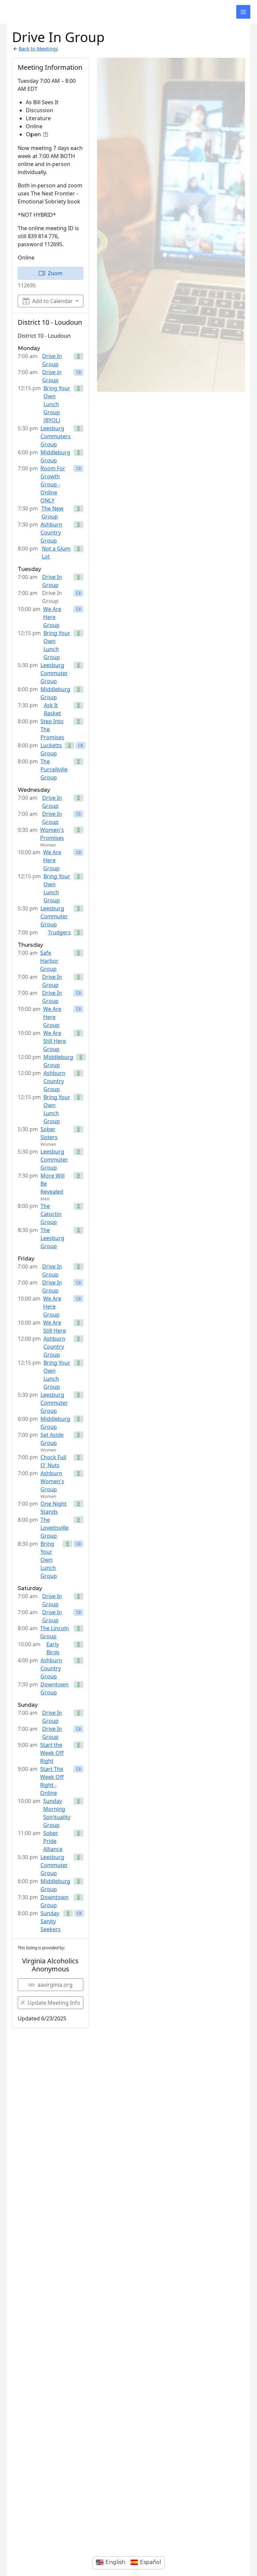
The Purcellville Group (54, 769)
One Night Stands (54, 1508)
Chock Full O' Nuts (53, 1461)
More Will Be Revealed (53, 1184)
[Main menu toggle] (243, 12)
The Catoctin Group (51, 1214)
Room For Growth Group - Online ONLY (53, 484)
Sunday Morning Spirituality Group (57, 1813)
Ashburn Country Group (51, 533)
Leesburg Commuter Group (54, 673)
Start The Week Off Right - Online (52, 1781)
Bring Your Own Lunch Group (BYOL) (57, 404)
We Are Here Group (52, 617)
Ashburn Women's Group (52, 1481)
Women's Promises (52, 834)
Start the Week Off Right (52, 1753)
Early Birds (53, 1648)
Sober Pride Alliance (53, 1841)
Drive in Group (52, 376)
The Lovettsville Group (55, 1528)
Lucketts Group (51, 749)
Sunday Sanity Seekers (51, 1921)
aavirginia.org (55, 1985)
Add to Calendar (53, 301)
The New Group (53, 512)
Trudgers (59, 932)
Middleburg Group (55, 456)
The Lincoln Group (55, 1632)
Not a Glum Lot (56, 553)
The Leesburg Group (52, 1238)
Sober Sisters (49, 1133)
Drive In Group (52, 360)
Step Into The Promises (52, 729)
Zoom (55, 273)
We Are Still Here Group (55, 1041)
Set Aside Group (52, 1439)
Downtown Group (55, 1688)
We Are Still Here (55, 1327)
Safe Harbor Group (49, 961)
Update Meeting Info (54, 2003)
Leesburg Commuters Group (56, 436)
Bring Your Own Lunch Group (57, 645)
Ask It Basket (52, 709)
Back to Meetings (38, 48)
